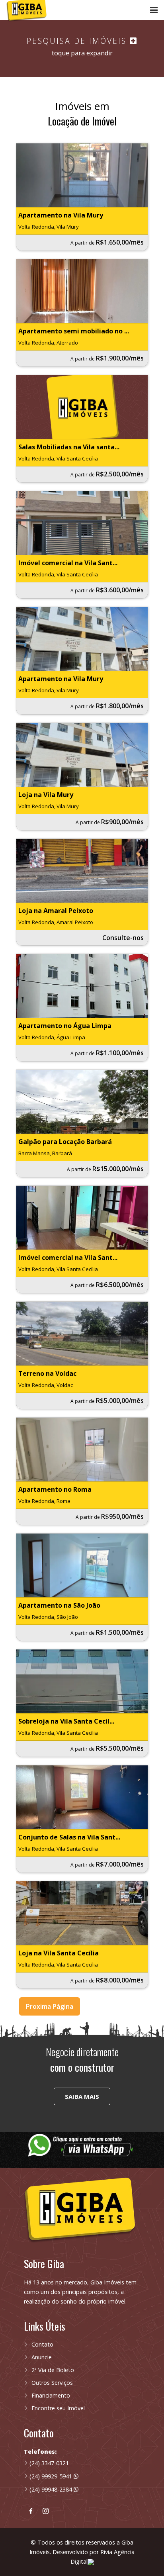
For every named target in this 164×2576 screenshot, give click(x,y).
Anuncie (42, 2357)
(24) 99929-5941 (52, 2476)
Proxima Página (50, 2006)
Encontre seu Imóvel (58, 2408)
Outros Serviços (52, 2383)
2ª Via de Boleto (53, 2370)
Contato (42, 2344)
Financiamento (51, 2395)
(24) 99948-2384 (52, 2489)
